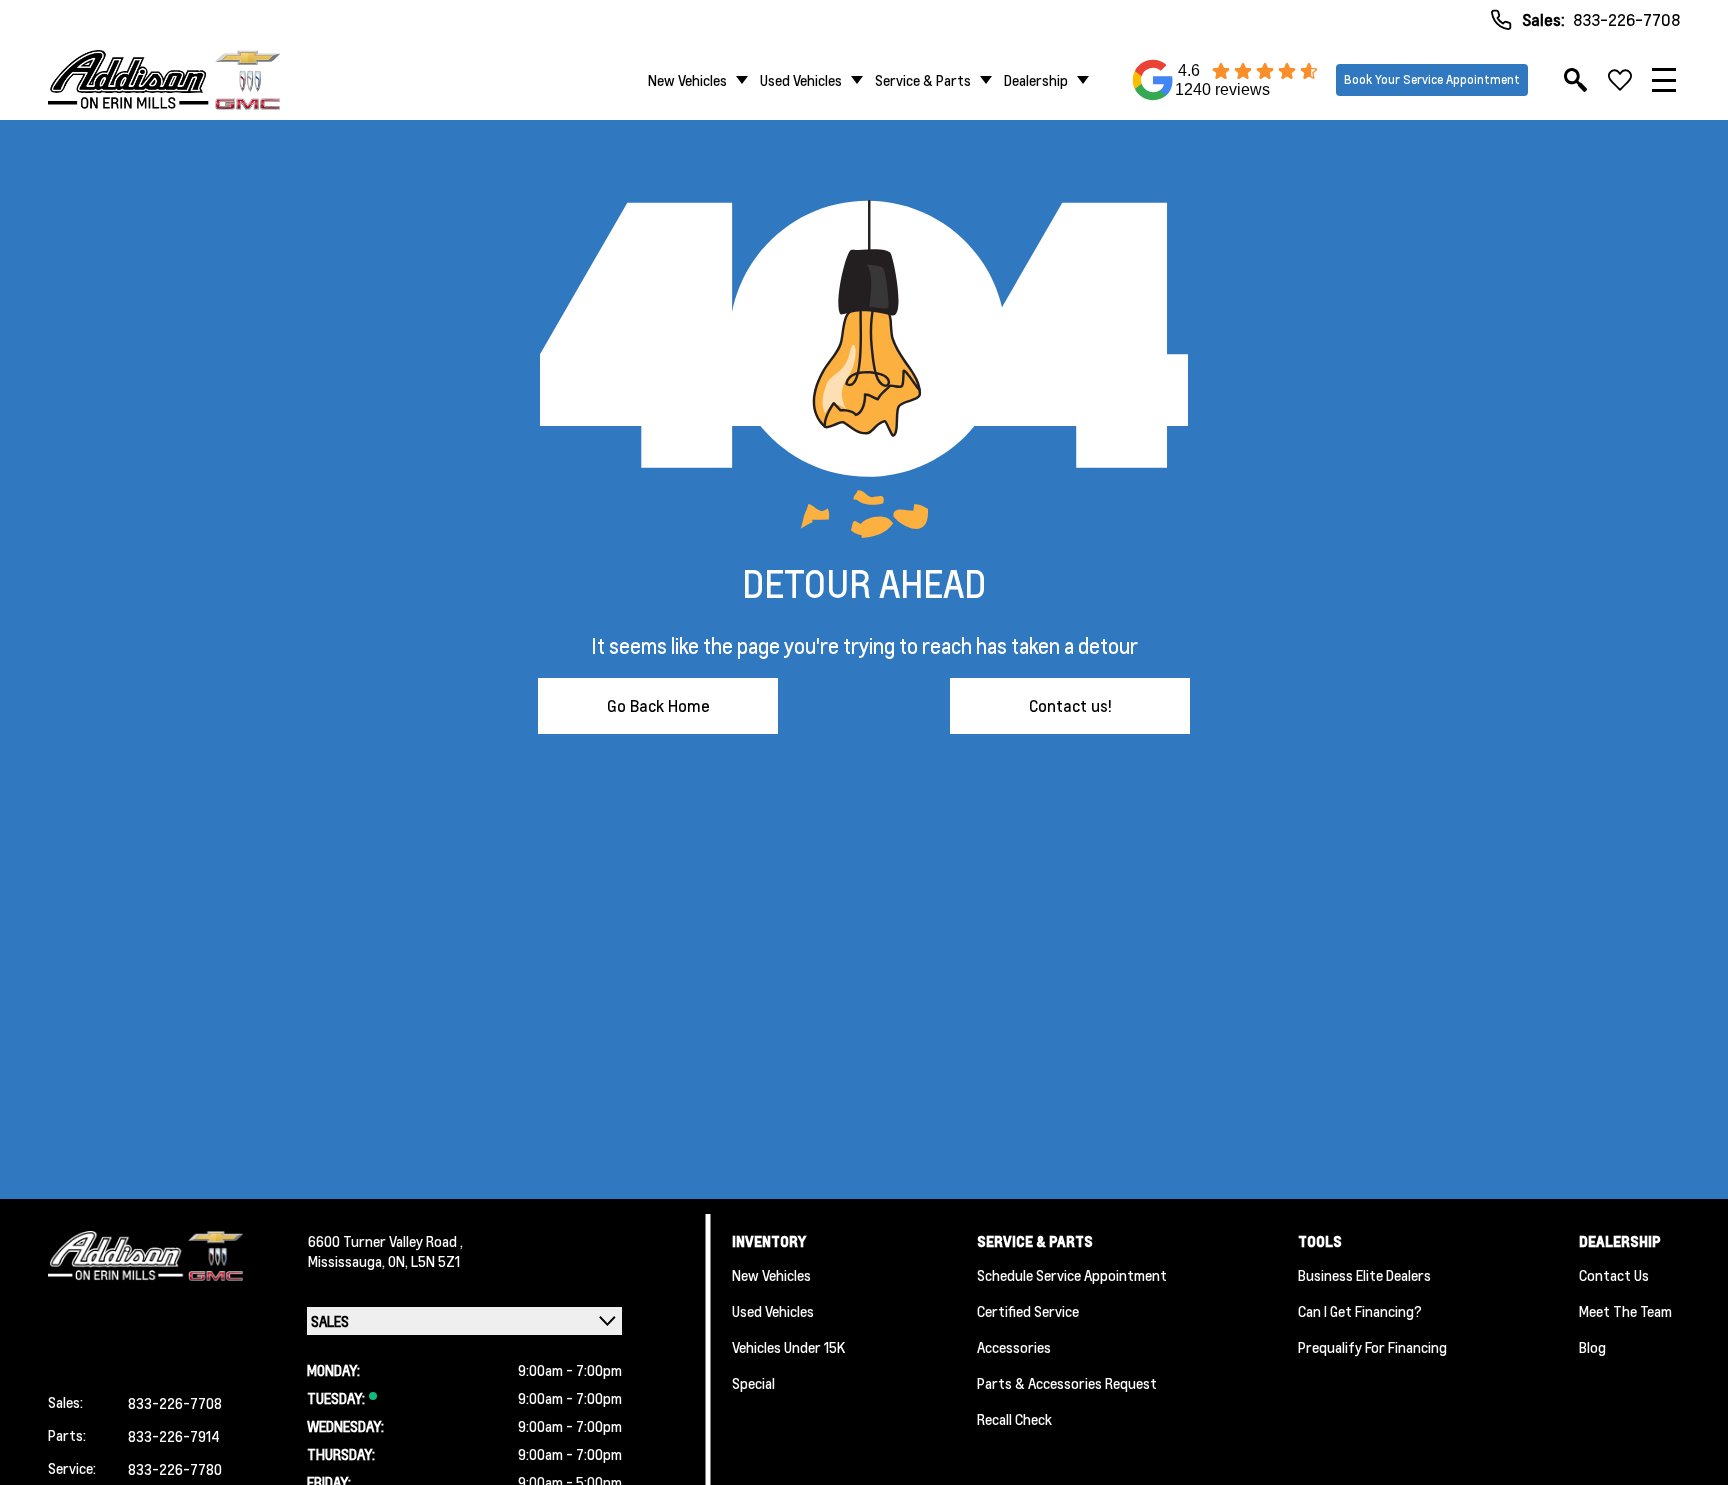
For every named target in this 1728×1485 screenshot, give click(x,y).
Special (753, 1383)
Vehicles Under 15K (788, 1347)
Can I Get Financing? (1360, 1311)
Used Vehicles (801, 80)
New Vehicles (687, 80)
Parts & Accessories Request (1067, 1383)
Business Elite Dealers (1364, 1275)
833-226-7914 (174, 1436)
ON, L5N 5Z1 (424, 1261)
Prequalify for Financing (1372, 1347)
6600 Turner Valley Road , (385, 1241)
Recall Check (1014, 1419)
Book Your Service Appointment (1432, 79)
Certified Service (1028, 1311)
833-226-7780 (175, 1469)
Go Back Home (658, 705)
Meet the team (1625, 1311)
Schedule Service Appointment (1072, 1275)
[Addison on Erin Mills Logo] (164, 80)
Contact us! (1070, 705)
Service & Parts (923, 80)
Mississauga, (348, 1261)
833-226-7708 (1626, 19)
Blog (1592, 1347)
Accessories (1014, 1347)
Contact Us (1614, 1275)
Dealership (1036, 80)
